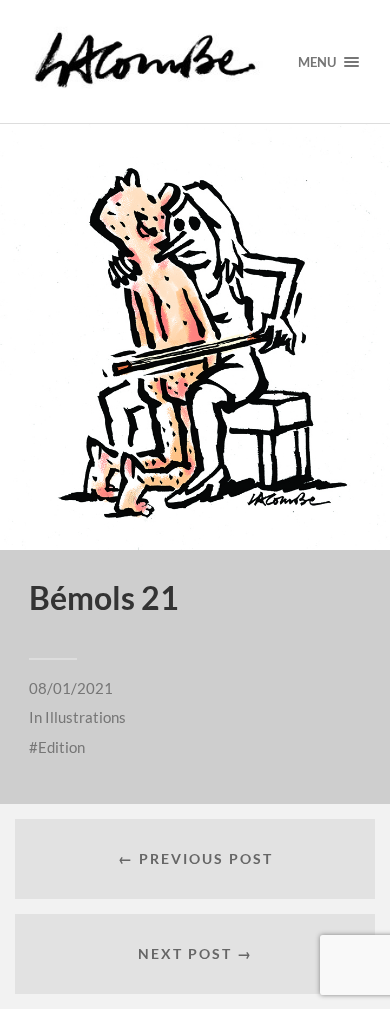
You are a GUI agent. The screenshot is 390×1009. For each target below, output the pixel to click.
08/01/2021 (71, 688)
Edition (61, 747)
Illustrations (85, 717)
